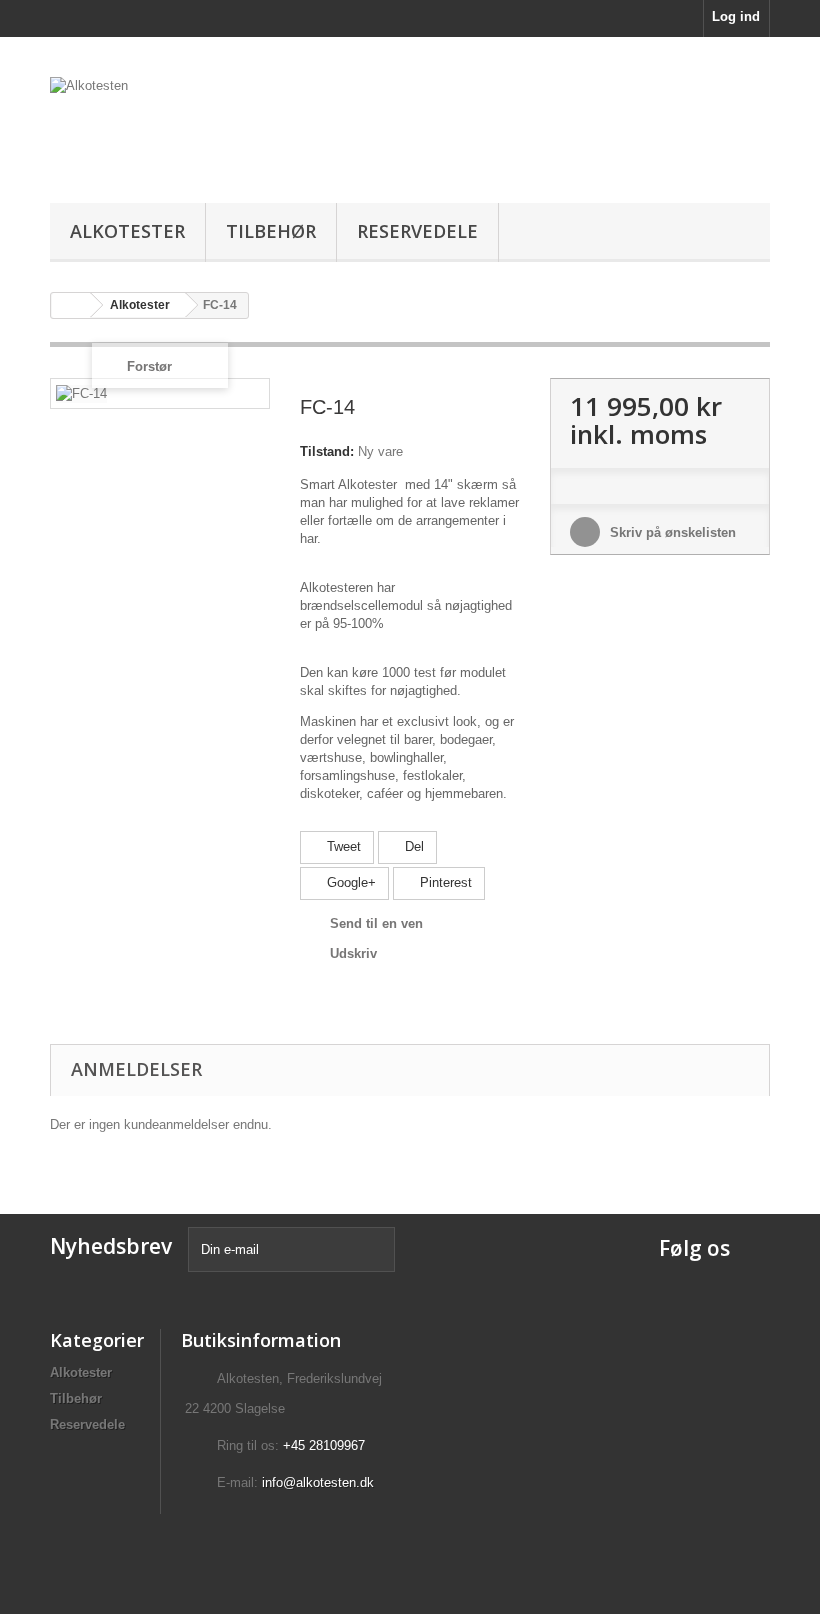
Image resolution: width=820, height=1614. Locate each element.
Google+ (349, 882)
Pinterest (444, 882)
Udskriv (353, 953)
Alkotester (127, 231)
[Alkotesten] (160, 127)
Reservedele (417, 231)
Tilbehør (271, 231)
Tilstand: (327, 451)
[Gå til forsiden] (71, 305)
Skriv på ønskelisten (671, 532)
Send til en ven (376, 923)
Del (412, 846)
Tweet (342, 846)
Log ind (736, 16)
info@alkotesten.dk (318, 1482)
